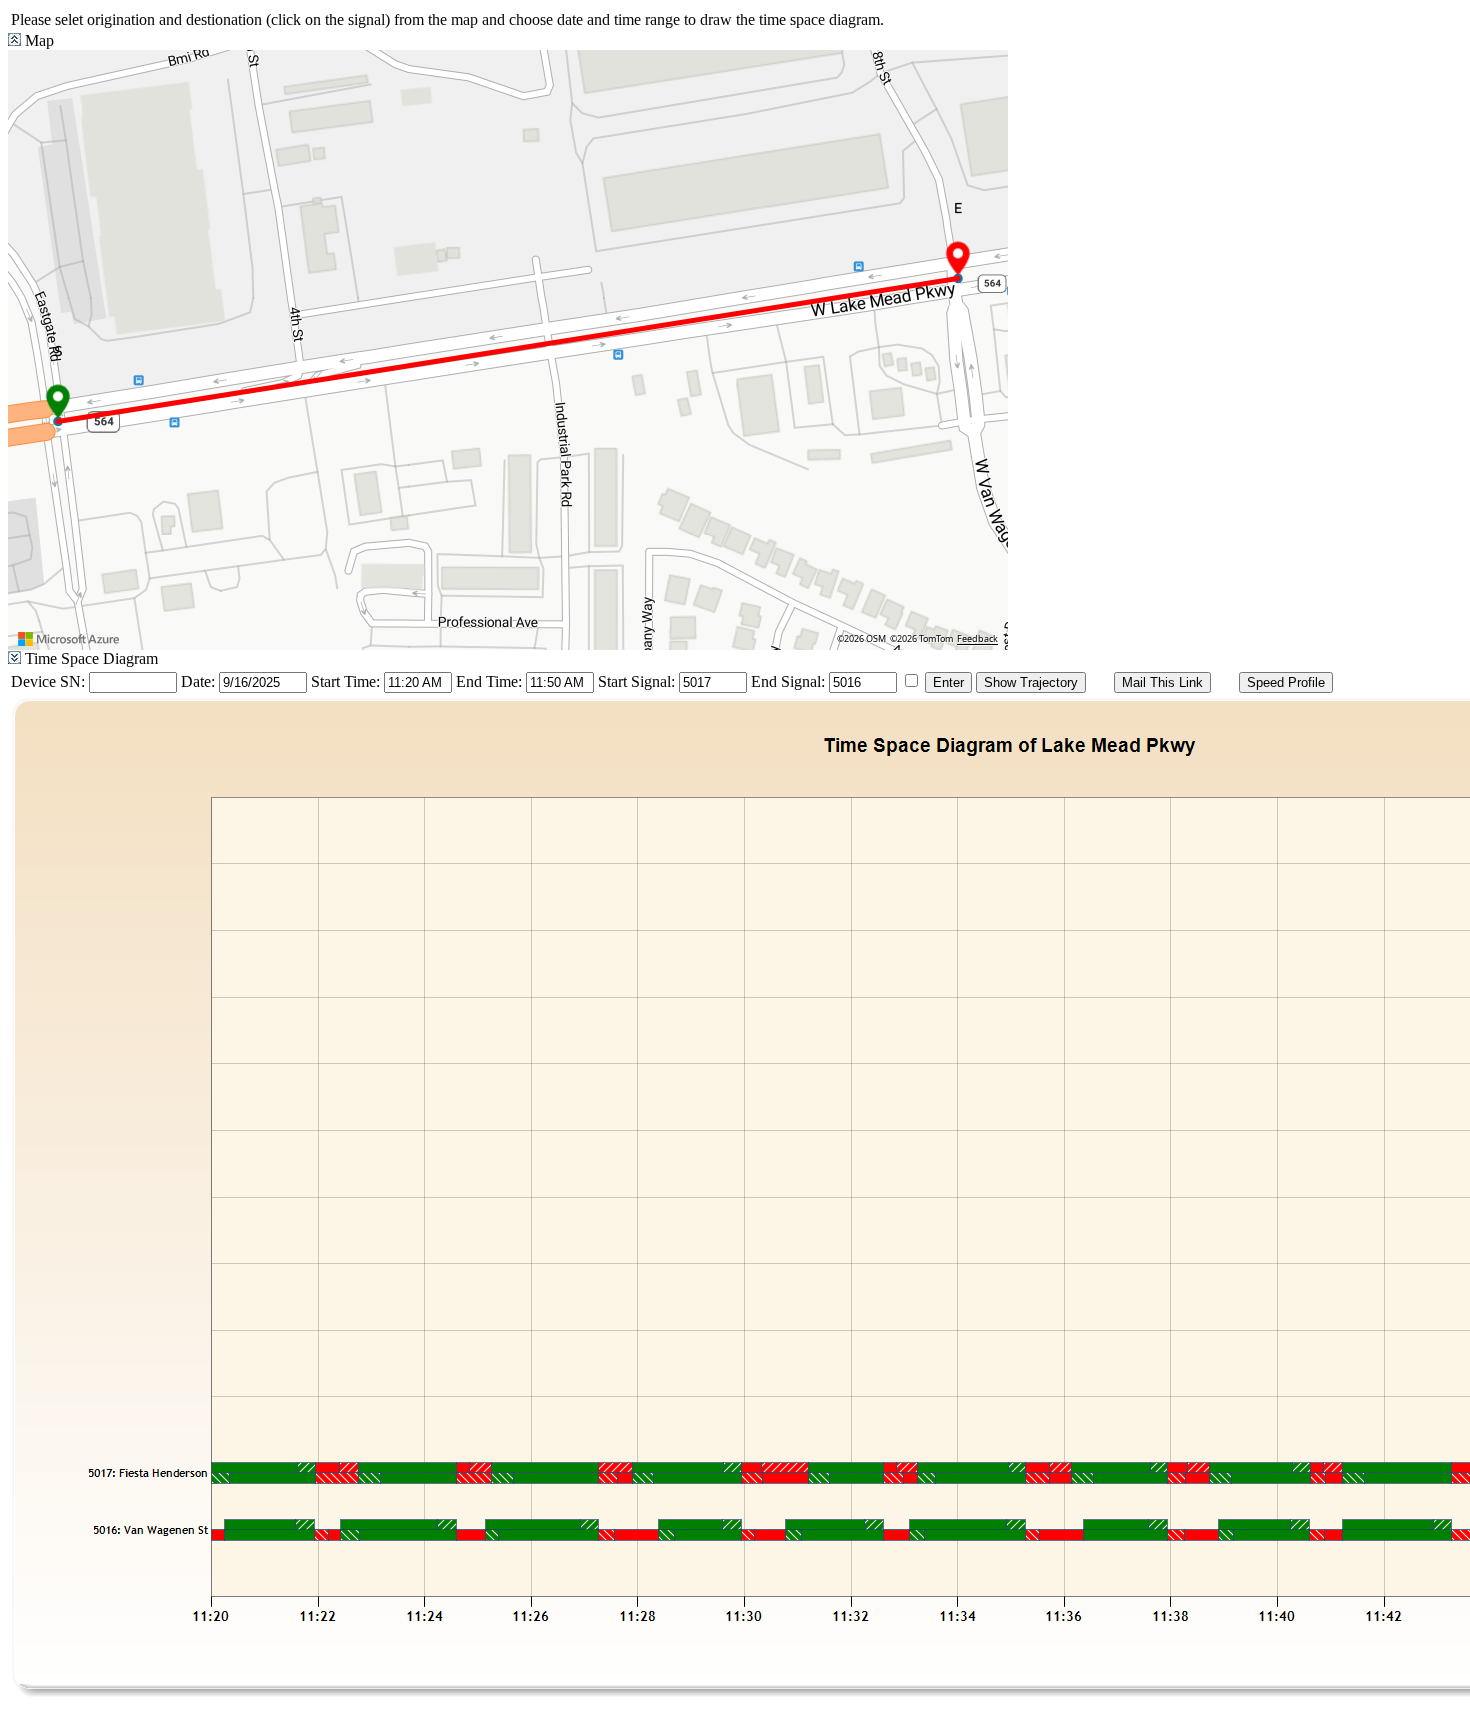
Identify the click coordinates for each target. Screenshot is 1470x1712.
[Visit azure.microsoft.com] (69, 639)
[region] (508, 350)
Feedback (977, 639)
